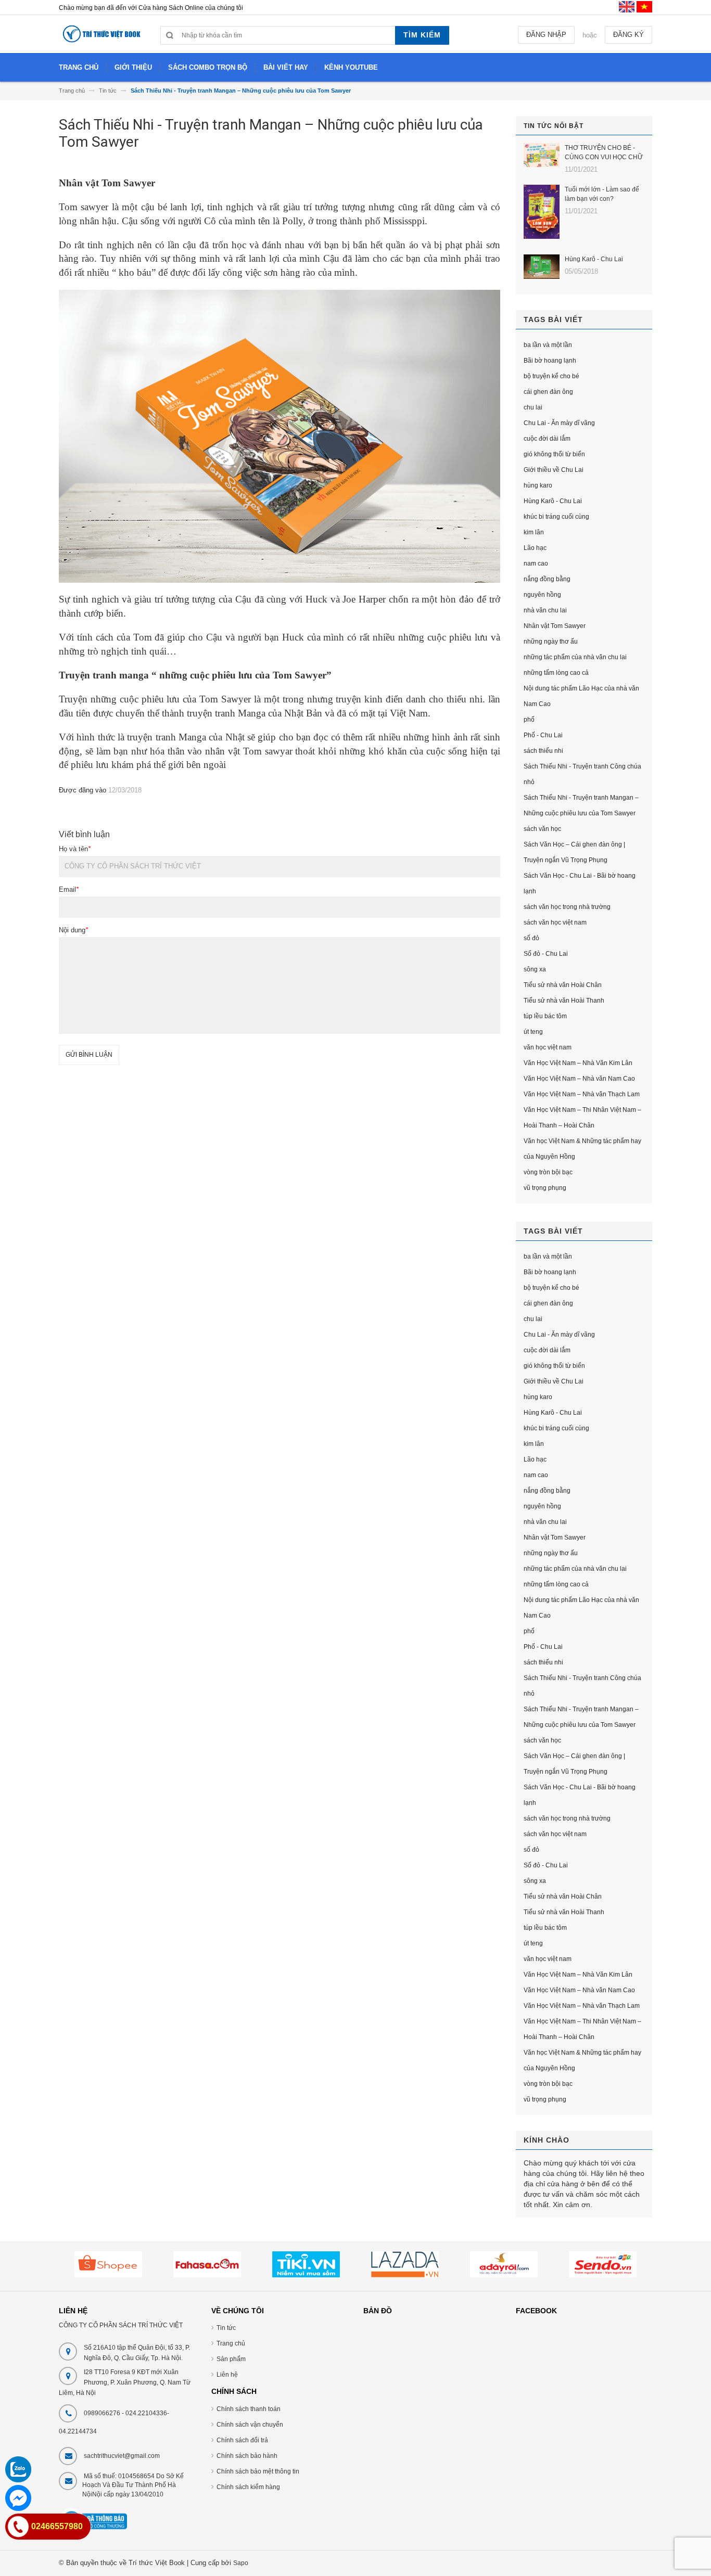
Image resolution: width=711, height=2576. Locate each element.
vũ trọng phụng (545, 1188)
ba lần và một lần (548, 345)
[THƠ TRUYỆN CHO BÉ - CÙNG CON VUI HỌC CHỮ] (542, 155)
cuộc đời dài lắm (547, 439)
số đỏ (531, 938)
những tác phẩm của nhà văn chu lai (575, 657)
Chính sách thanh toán (249, 2409)
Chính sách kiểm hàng (248, 2487)
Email (69, 889)
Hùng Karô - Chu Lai (594, 259)
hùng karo (538, 485)
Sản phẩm (231, 2359)
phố (529, 720)
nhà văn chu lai (545, 610)
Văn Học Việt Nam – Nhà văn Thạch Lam (582, 1094)
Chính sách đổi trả (242, 2440)
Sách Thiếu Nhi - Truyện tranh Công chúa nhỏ (582, 774)
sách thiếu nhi (543, 751)
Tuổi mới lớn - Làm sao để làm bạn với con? (602, 194)
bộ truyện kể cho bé (551, 376)
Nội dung (73, 930)
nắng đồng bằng (547, 579)
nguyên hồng (542, 595)
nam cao (536, 563)
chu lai (533, 407)
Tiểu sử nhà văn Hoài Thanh (564, 1001)
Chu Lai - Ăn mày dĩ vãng (559, 423)
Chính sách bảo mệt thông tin (258, 2471)
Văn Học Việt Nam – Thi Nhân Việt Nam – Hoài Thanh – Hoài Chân (582, 1118)
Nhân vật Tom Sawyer (555, 626)
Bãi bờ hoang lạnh (550, 361)
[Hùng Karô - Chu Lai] (542, 267)
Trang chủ (231, 2343)
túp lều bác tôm (545, 1016)
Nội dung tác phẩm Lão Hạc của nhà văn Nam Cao (581, 696)
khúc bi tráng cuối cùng (556, 517)
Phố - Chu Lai (543, 735)
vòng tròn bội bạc (548, 1172)
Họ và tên (75, 849)
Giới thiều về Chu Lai (554, 470)
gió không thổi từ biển (554, 454)
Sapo (241, 2563)
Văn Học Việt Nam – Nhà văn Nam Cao (579, 1079)
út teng (533, 1032)
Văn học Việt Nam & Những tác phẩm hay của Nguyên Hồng (582, 1149)
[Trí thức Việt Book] (102, 38)
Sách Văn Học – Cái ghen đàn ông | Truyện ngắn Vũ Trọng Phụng (574, 852)
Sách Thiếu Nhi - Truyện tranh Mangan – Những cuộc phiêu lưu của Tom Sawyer (581, 805)
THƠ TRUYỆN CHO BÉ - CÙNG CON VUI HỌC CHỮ (604, 152)
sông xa (535, 969)
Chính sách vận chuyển (250, 2425)
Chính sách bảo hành (247, 2456)
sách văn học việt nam (555, 922)
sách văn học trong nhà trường (567, 907)
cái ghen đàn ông (548, 392)
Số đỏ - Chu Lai (546, 954)
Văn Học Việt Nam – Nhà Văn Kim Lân (578, 1063)
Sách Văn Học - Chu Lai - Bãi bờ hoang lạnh (580, 883)
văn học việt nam (548, 1047)
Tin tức (226, 2328)
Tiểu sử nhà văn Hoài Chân (563, 985)
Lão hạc (535, 548)
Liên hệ (227, 2375)
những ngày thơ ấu (551, 642)
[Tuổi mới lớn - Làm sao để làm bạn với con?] (542, 212)
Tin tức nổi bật (554, 126)
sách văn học (542, 829)
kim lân (534, 532)
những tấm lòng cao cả (556, 673)
